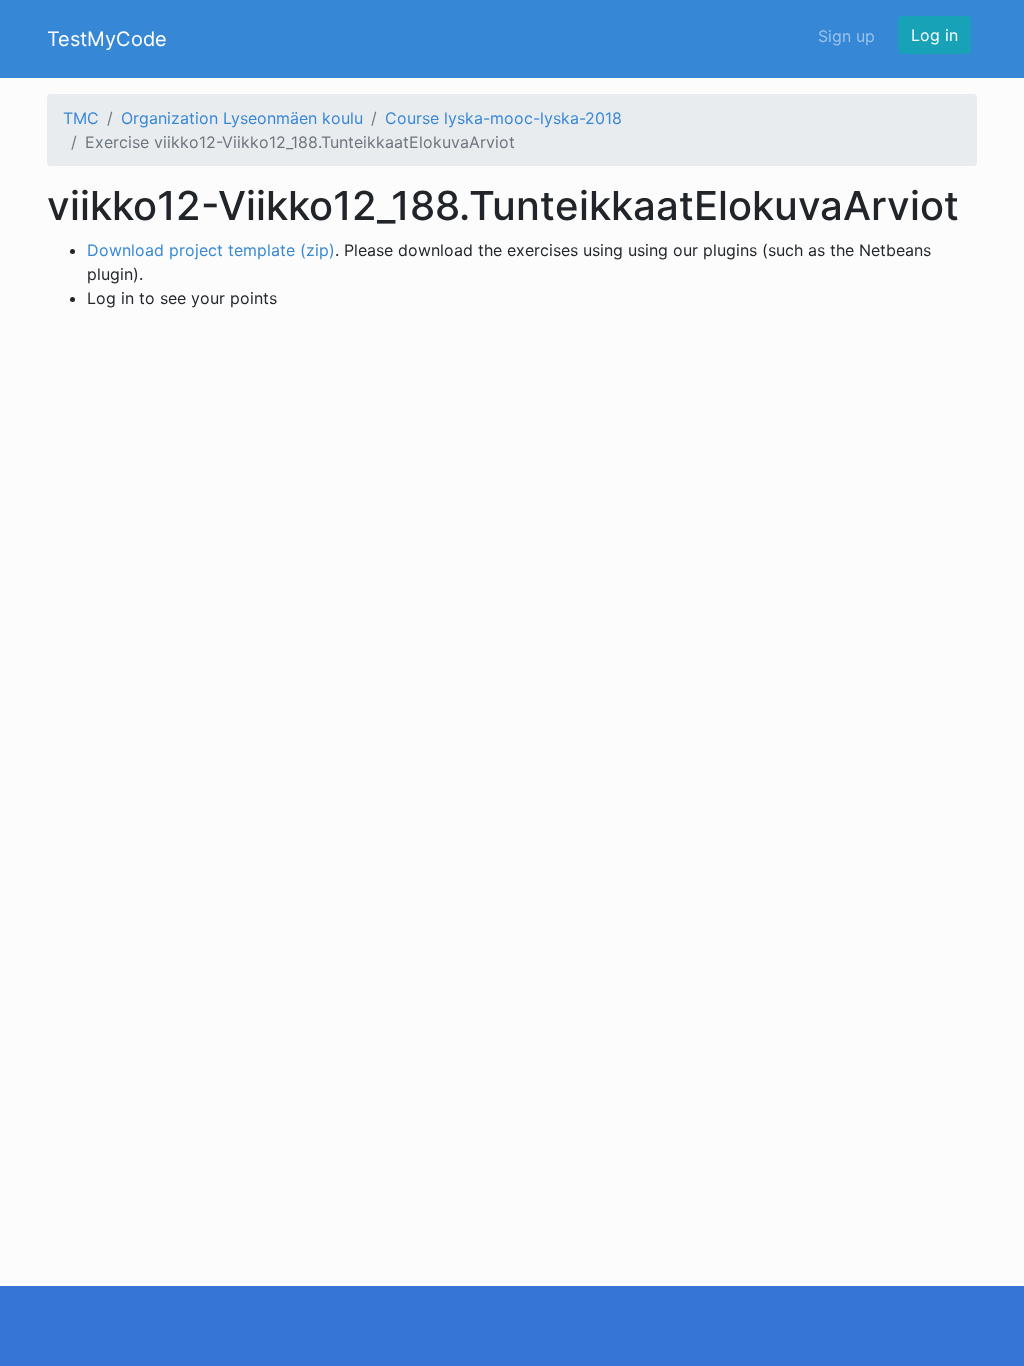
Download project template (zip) (211, 250)
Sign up (846, 36)
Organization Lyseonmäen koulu (242, 118)
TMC (81, 118)
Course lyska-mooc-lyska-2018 (503, 118)
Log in (934, 35)
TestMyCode (107, 39)
